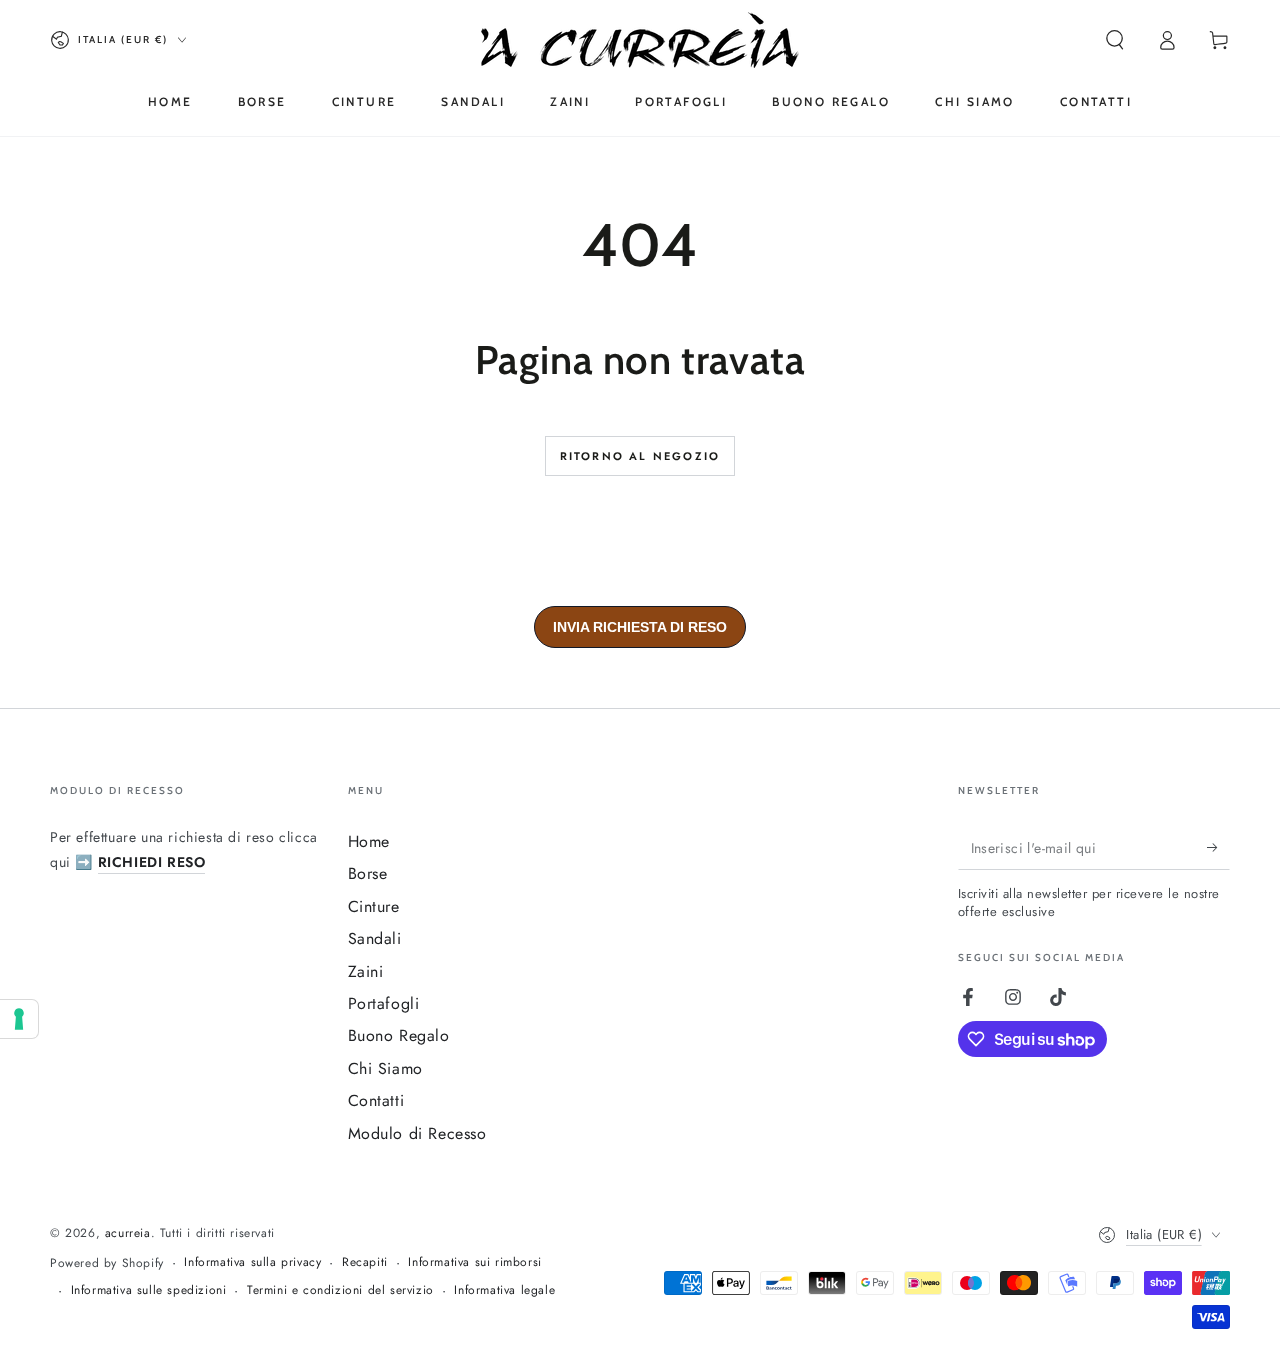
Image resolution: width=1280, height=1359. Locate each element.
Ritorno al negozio (640, 456)
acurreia (128, 1233)
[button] (1115, 40)
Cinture (374, 906)
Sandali (375, 938)
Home (369, 841)
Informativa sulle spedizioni (149, 1290)
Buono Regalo (399, 1035)
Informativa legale (504, 1290)
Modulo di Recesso (417, 1133)
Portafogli (384, 1003)
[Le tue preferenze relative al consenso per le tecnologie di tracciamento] (19, 1019)
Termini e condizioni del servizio (340, 1290)
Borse (368, 873)
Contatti (376, 1100)
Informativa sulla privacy (252, 1262)
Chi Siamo (385, 1068)
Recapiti (365, 1262)
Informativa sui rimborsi (474, 1262)
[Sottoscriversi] (1218, 847)
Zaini (366, 971)
